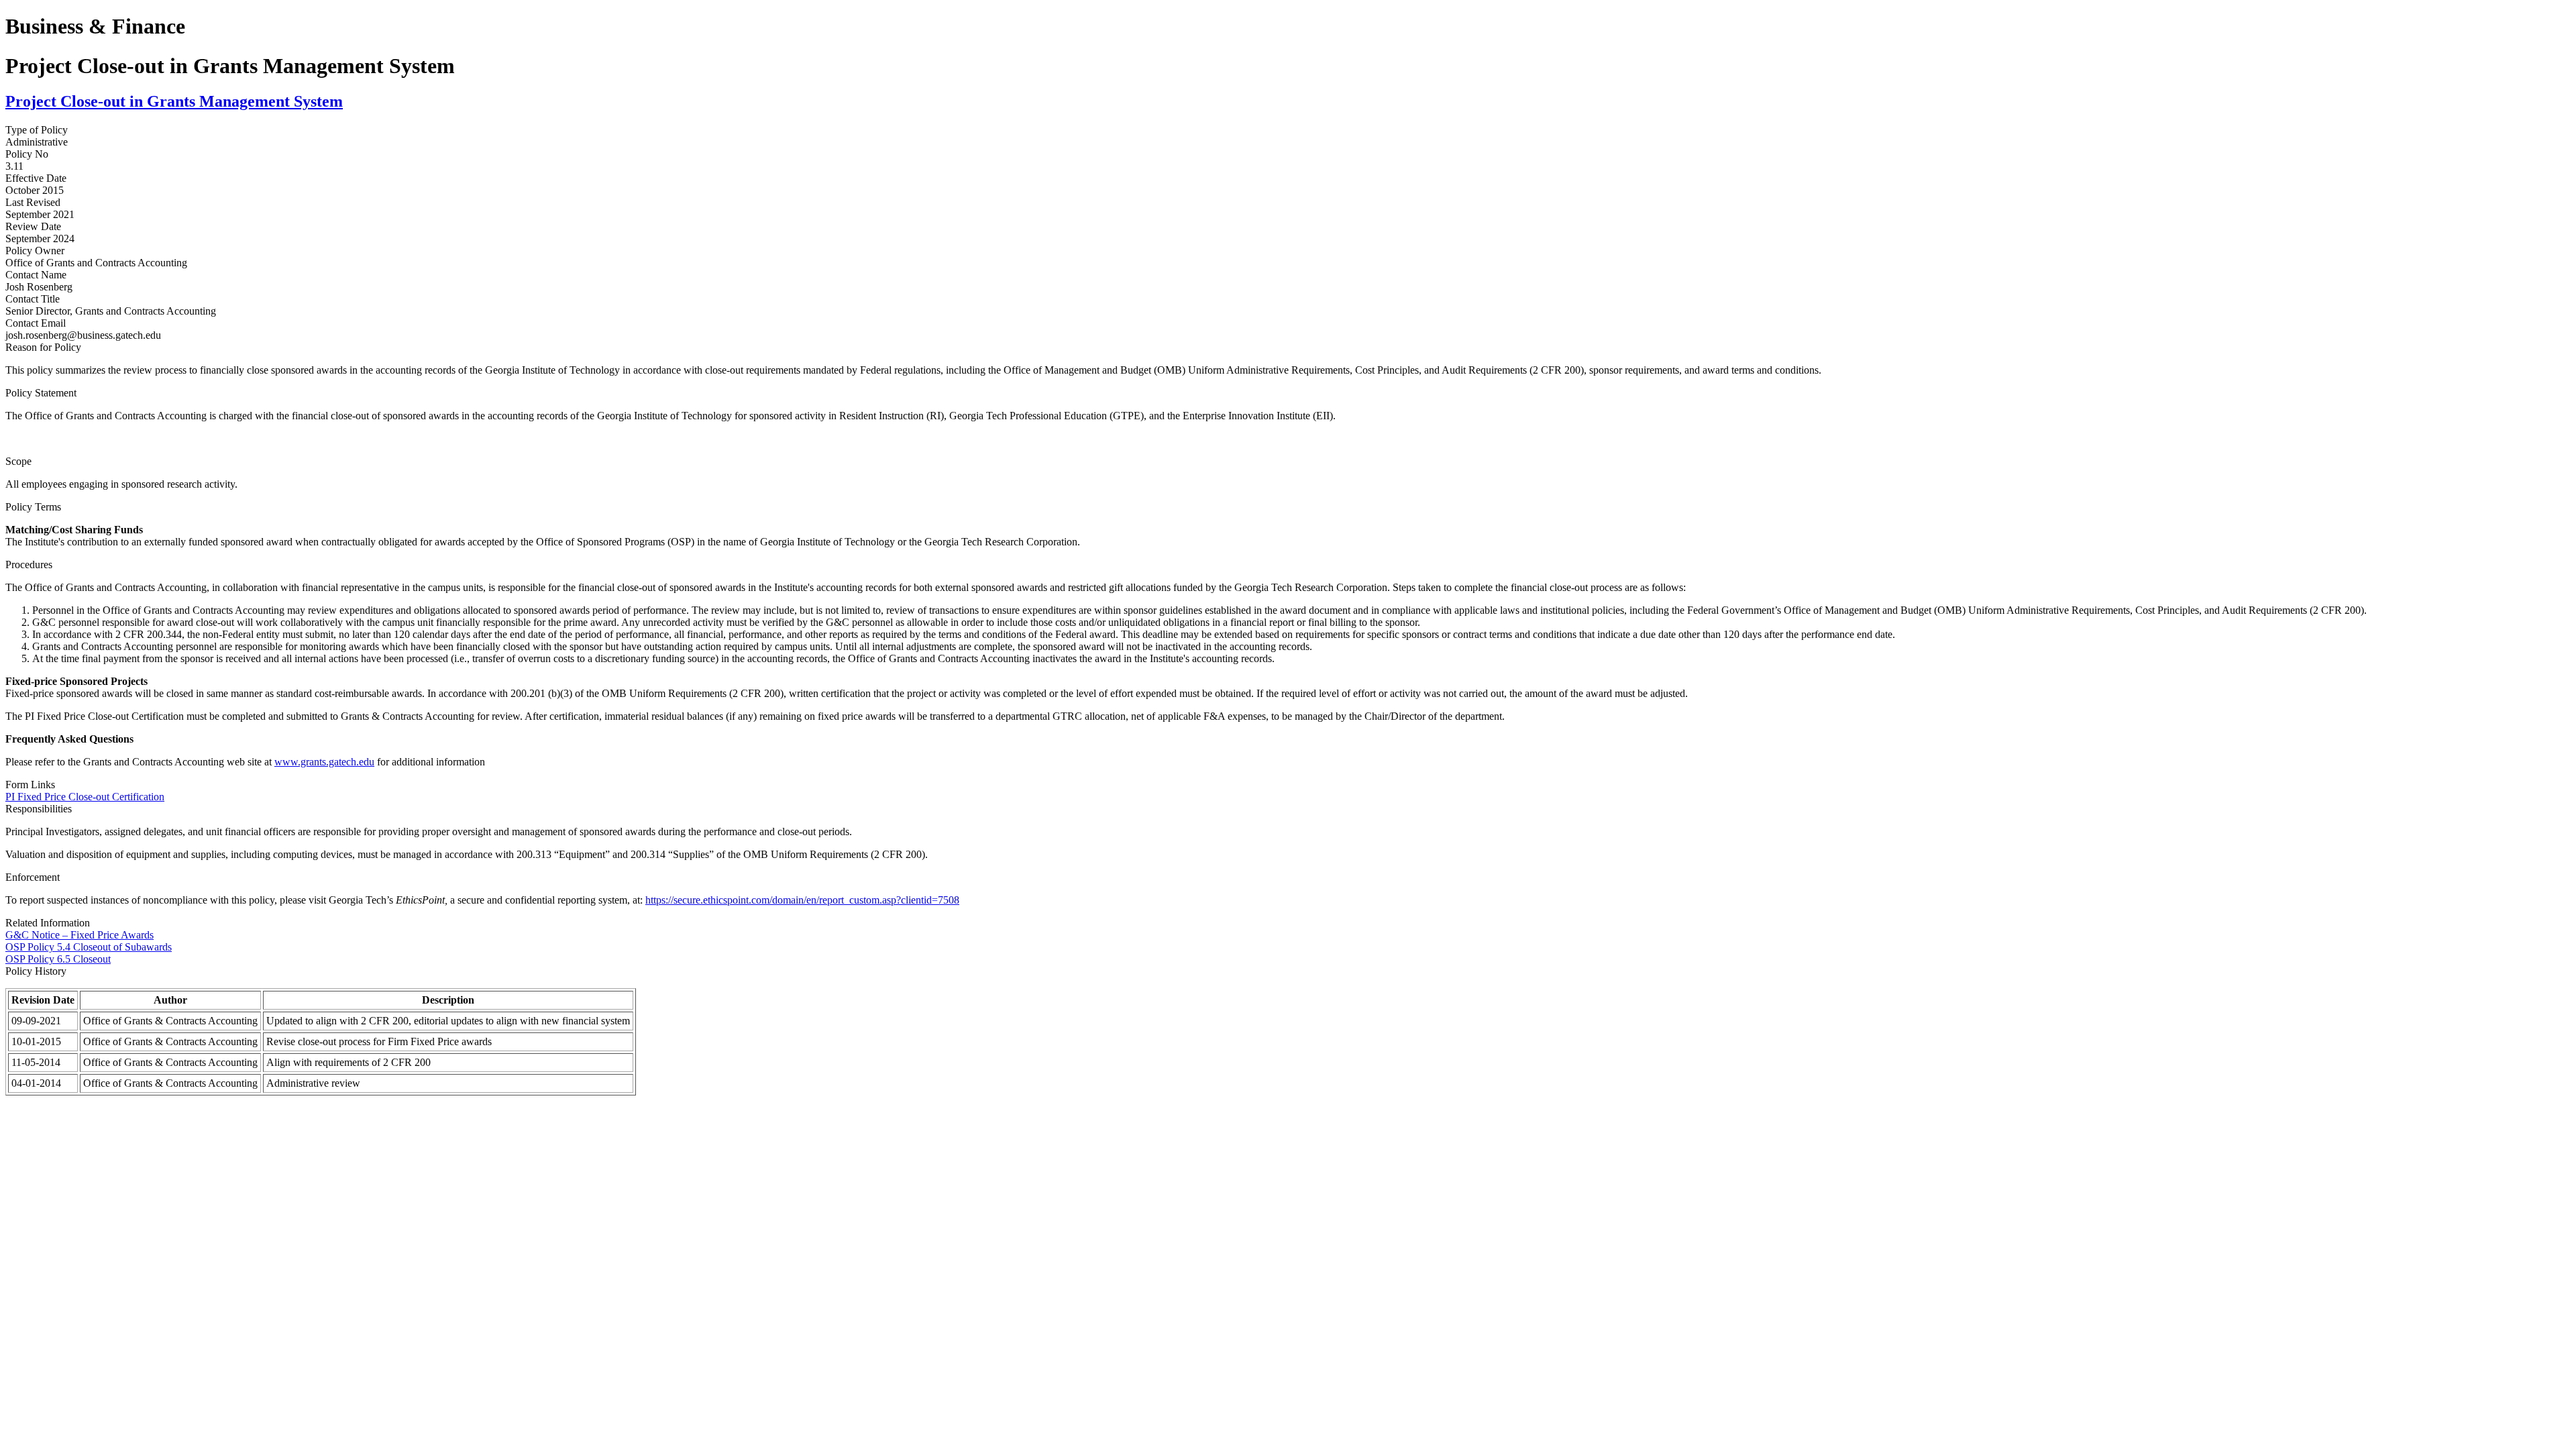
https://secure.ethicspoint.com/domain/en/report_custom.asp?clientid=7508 (802, 900)
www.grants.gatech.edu (324, 762)
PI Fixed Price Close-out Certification (85, 797)
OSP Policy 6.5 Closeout (58, 959)
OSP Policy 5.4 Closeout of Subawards (89, 947)
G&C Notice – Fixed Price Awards (79, 935)
